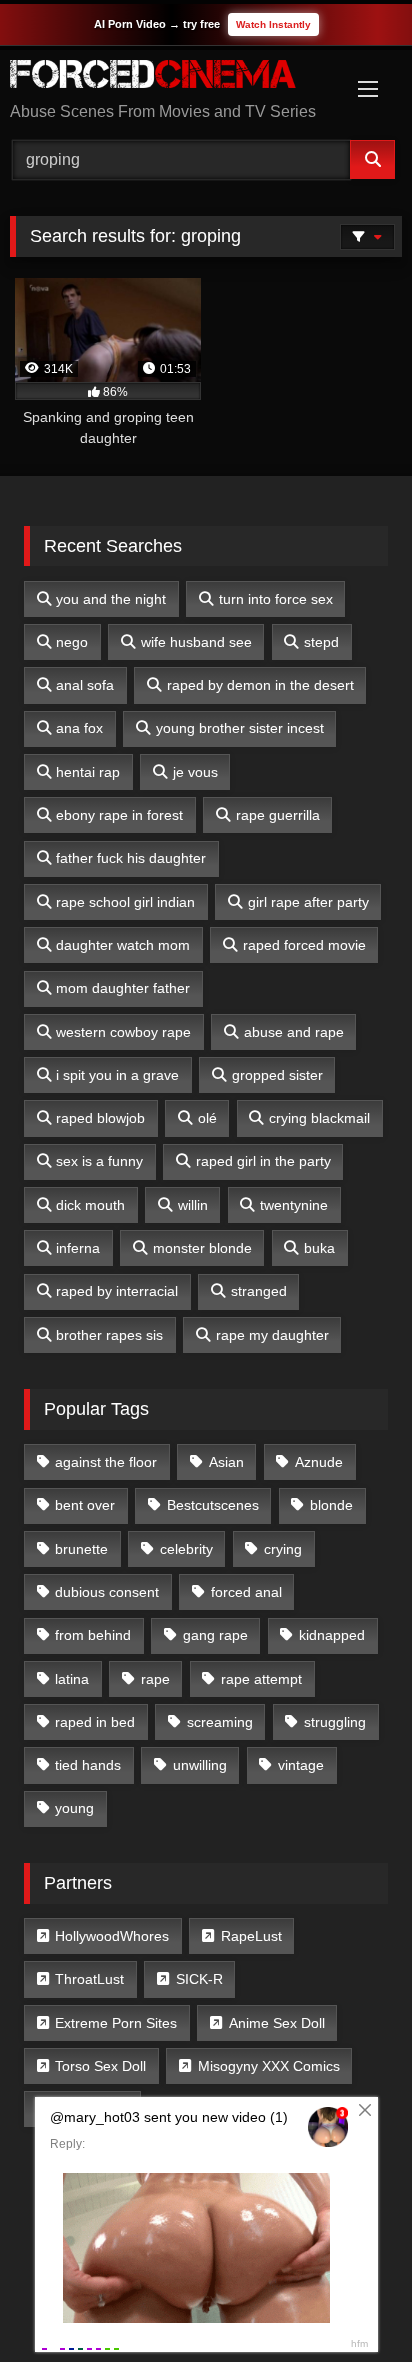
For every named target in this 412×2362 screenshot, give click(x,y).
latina (72, 1679)
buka (319, 1248)
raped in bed (95, 1722)
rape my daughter (272, 1335)
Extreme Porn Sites (116, 2023)
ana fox (79, 728)
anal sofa (85, 685)
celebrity (186, 1549)
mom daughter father (123, 988)
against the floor (106, 1462)
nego (72, 642)
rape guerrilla (278, 815)
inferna (78, 1248)
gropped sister (277, 1075)
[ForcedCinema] (169, 77)
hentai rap (88, 772)
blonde (331, 1505)
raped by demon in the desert (260, 685)
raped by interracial (117, 1291)
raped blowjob (100, 1118)
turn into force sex (276, 599)
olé (207, 1118)
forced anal (246, 1592)
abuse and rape (294, 1032)
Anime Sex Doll (277, 2023)
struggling (335, 1722)
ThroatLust (89, 1979)
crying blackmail (319, 1118)
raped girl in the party (263, 1161)
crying (283, 1549)
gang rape (215, 1635)
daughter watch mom (123, 945)
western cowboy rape (123, 1032)
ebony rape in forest (119, 815)
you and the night (111, 599)
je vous (195, 772)
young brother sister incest (240, 728)
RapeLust (251, 1936)
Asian (226, 1462)
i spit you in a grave (117, 1075)
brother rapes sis (109, 1335)
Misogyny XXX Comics (269, 2066)
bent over (85, 1505)
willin (193, 1205)
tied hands (88, 1765)
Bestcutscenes (213, 1505)
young (74, 1808)
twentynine (294, 1205)
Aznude (319, 1462)
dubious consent (107, 1592)
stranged (259, 1291)
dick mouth (90, 1205)
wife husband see (196, 642)
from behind (93, 1635)
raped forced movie (304, 945)
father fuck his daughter (131, 858)
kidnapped (332, 1635)
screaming (220, 1722)
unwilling (200, 1765)
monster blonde (202, 1248)
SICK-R (199, 1979)
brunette (81, 1549)
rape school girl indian (125, 902)
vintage (301, 1765)
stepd (321, 642)
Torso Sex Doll (100, 2066)
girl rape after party (308, 902)
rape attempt (261, 1679)
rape (155, 1679)
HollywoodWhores (112, 1936)
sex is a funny (99, 1161)
